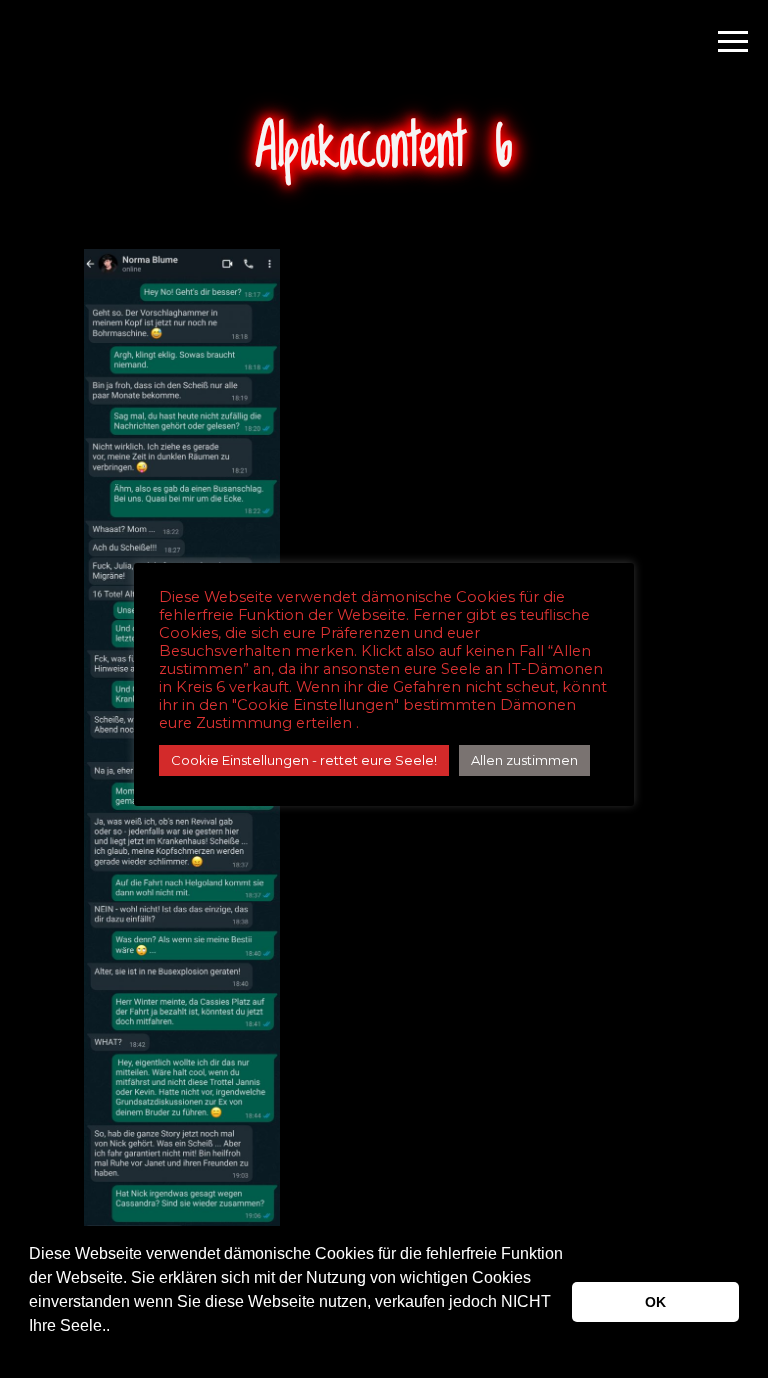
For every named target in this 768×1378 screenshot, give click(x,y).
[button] (32, 1352)
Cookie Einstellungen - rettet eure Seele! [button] (304, 760)
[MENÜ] (733, 40)
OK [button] (655, 1302)
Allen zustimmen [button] (524, 760)
